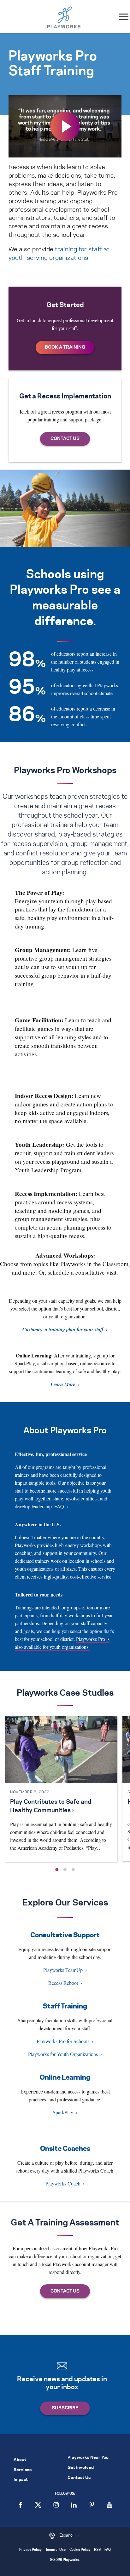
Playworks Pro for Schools (63, 2041)
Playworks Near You (88, 2458)
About (20, 2460)
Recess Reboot (63, 1983)
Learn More (63, 1384)
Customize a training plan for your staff (63, 1329)
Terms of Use (56, 2550)
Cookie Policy (80, 2550)
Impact (21, 2480)
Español (67, 2535)
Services (23, 2470)
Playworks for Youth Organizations (63, 2054)
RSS (97, 2550)
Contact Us (79, 2478)
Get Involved (81, 2468)
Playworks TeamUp (63, 1970)
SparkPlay (63, 2112)
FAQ (59, 1506)
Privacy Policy (30, 2550)
